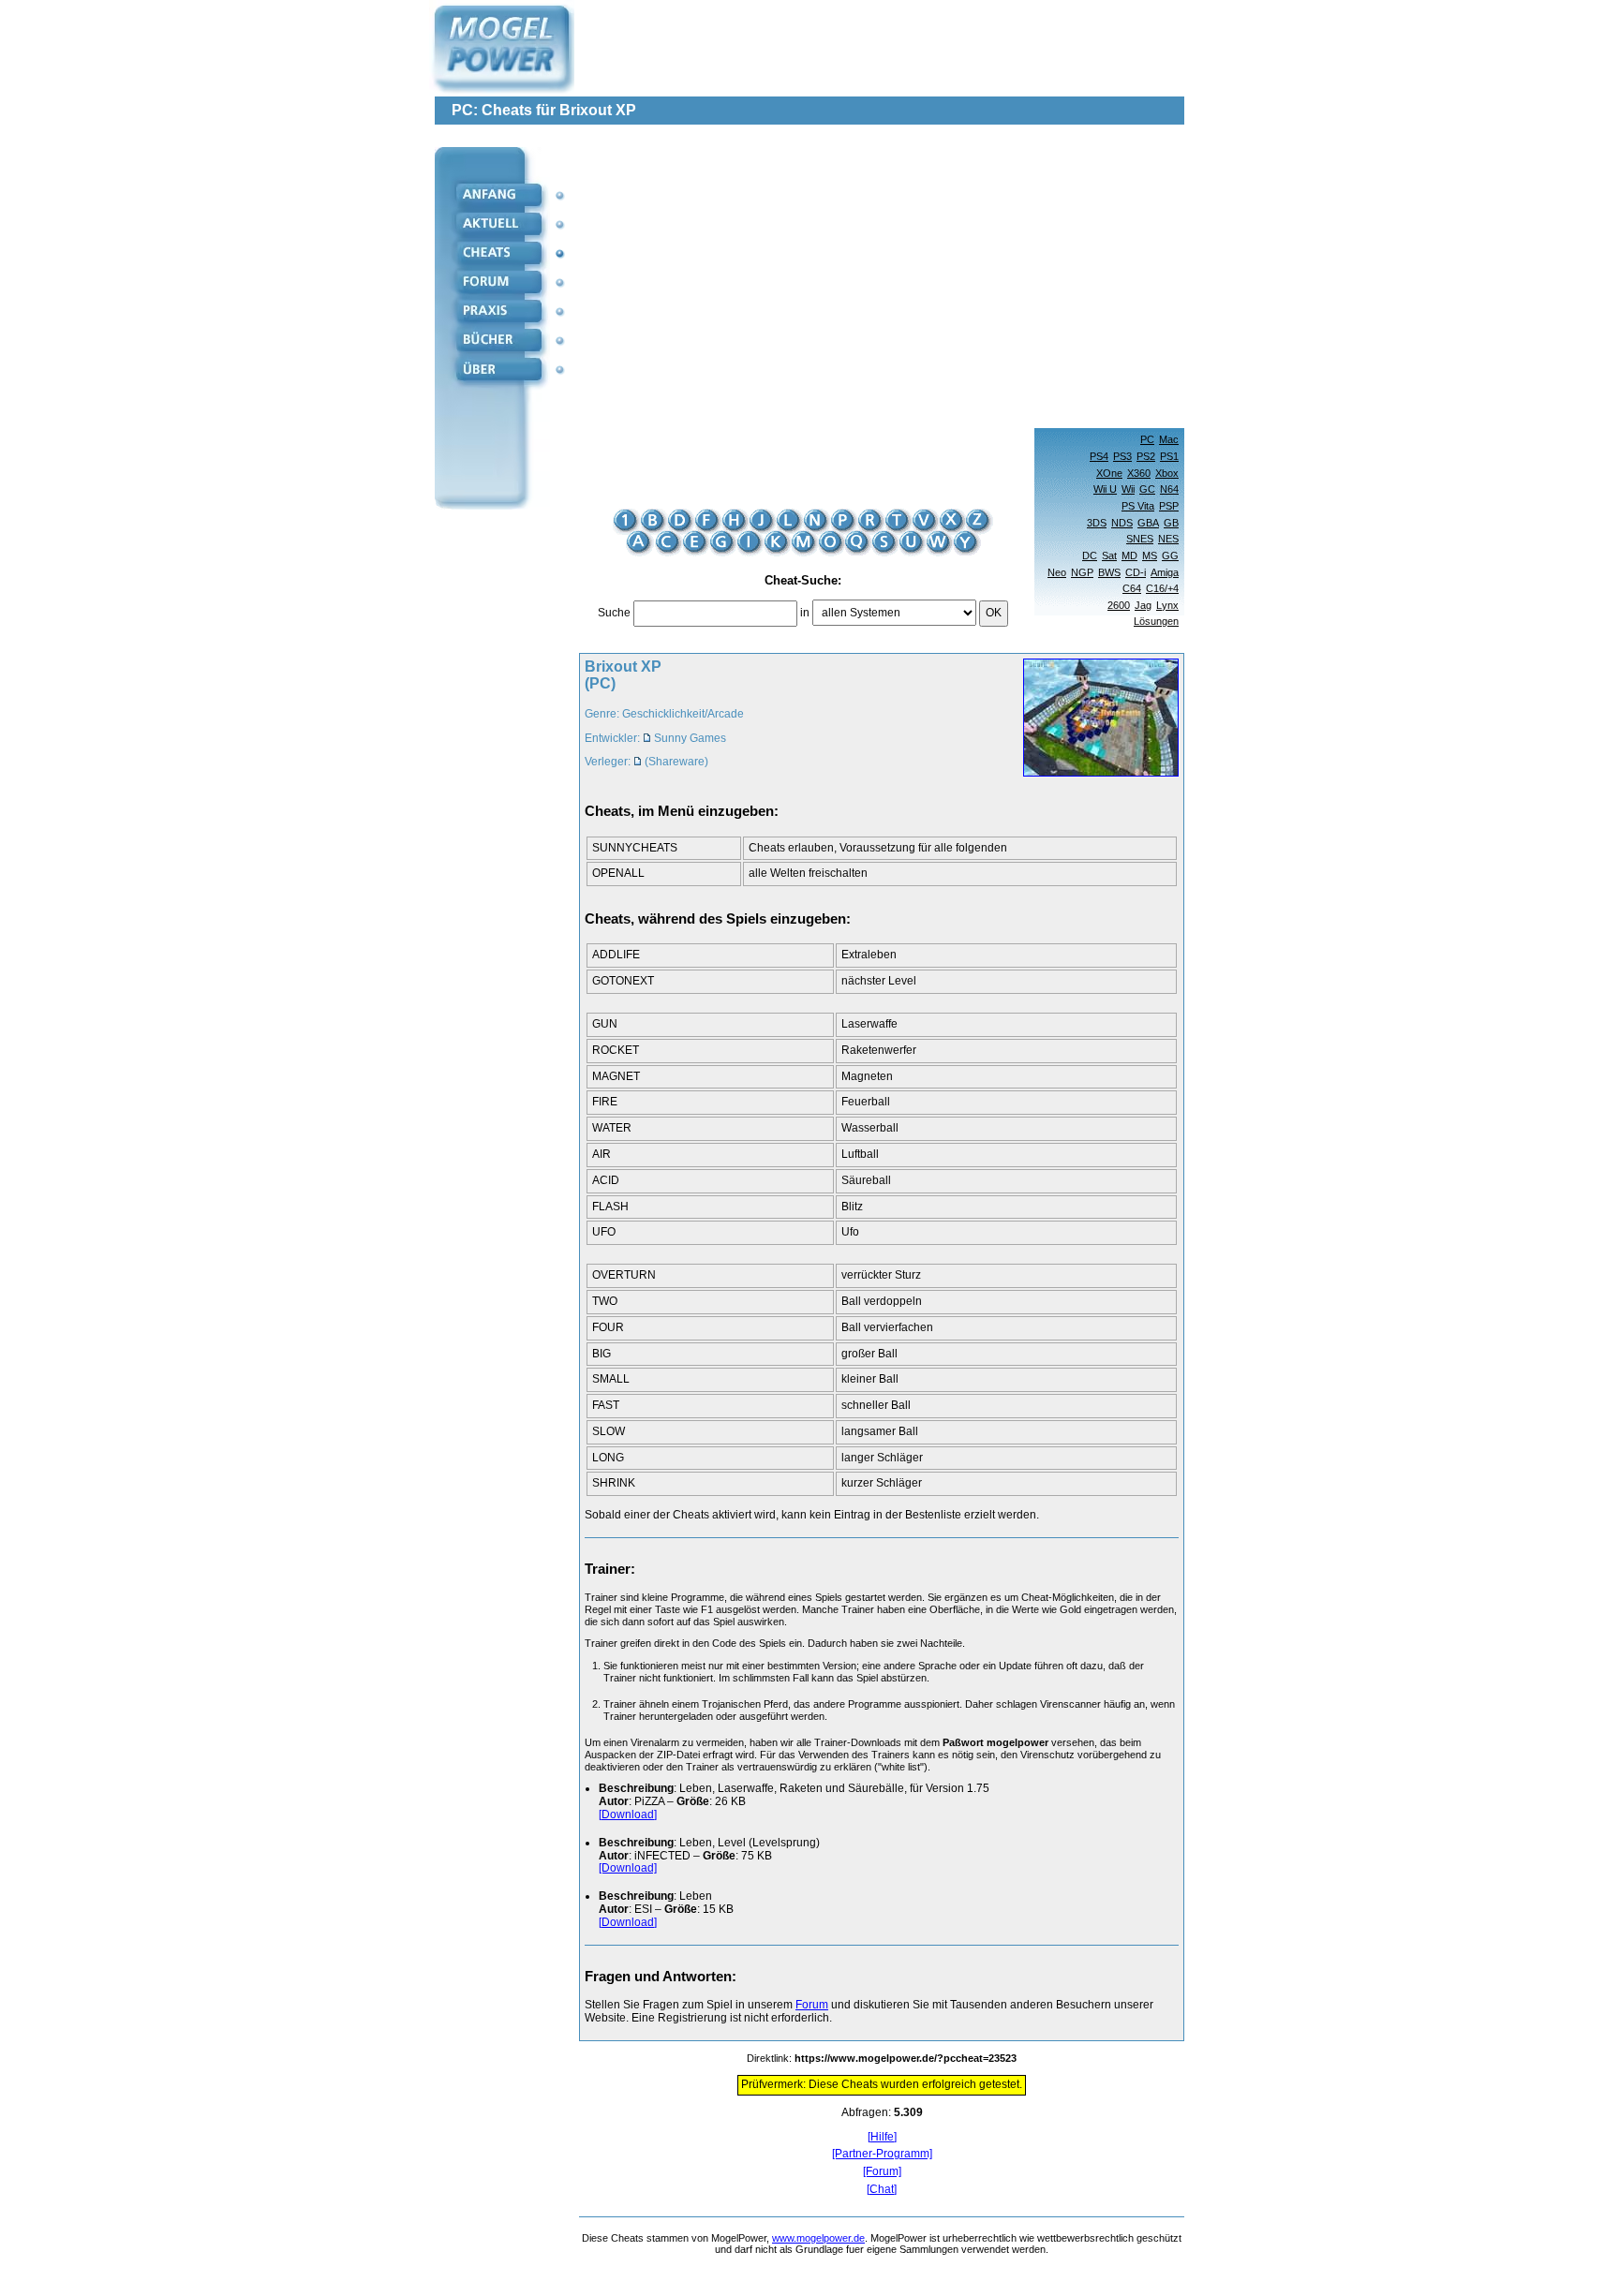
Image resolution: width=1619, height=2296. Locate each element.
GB (1171, 523)
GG (1170, 555)
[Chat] (882, 2190)
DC (1090, 555)
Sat (1109, 555)
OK (994, 613)
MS (1150, 555)
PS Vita (1138, 506)
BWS (1109, 572)
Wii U (1105, 489)
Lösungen (1156, 621)
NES (1168, 539)
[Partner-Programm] (882, 2154)
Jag (1143, 605)
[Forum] (882, 2172)
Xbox (1167, 473)
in (805, 613)
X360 (1139, 473)
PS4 (1099, 456)
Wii (1128, 489)
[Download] (628, 1815)
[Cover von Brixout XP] (1095, 719)
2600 (1119, 605)
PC (1147, 439)
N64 (1169, 489)
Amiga (1165, 572)
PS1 (1169, 456)
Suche (614, 613)
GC (1147, 489)
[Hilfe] (882, 2137)
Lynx (1167, 605)
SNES (1140, 539)
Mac (1169, 439)
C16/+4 (1162, 588)
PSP (1169, 506)
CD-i (1136, 572)
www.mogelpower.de (818, 2238)
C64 (1132, 588)
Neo (1057, 572)
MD (1129, 555)
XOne (1109, 473)
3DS (1097, 523)
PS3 (1122, 456)
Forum (812, 2005)
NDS (1122, 523)
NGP (1082, 572)
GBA (1148, 523)
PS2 (1146, 456)
